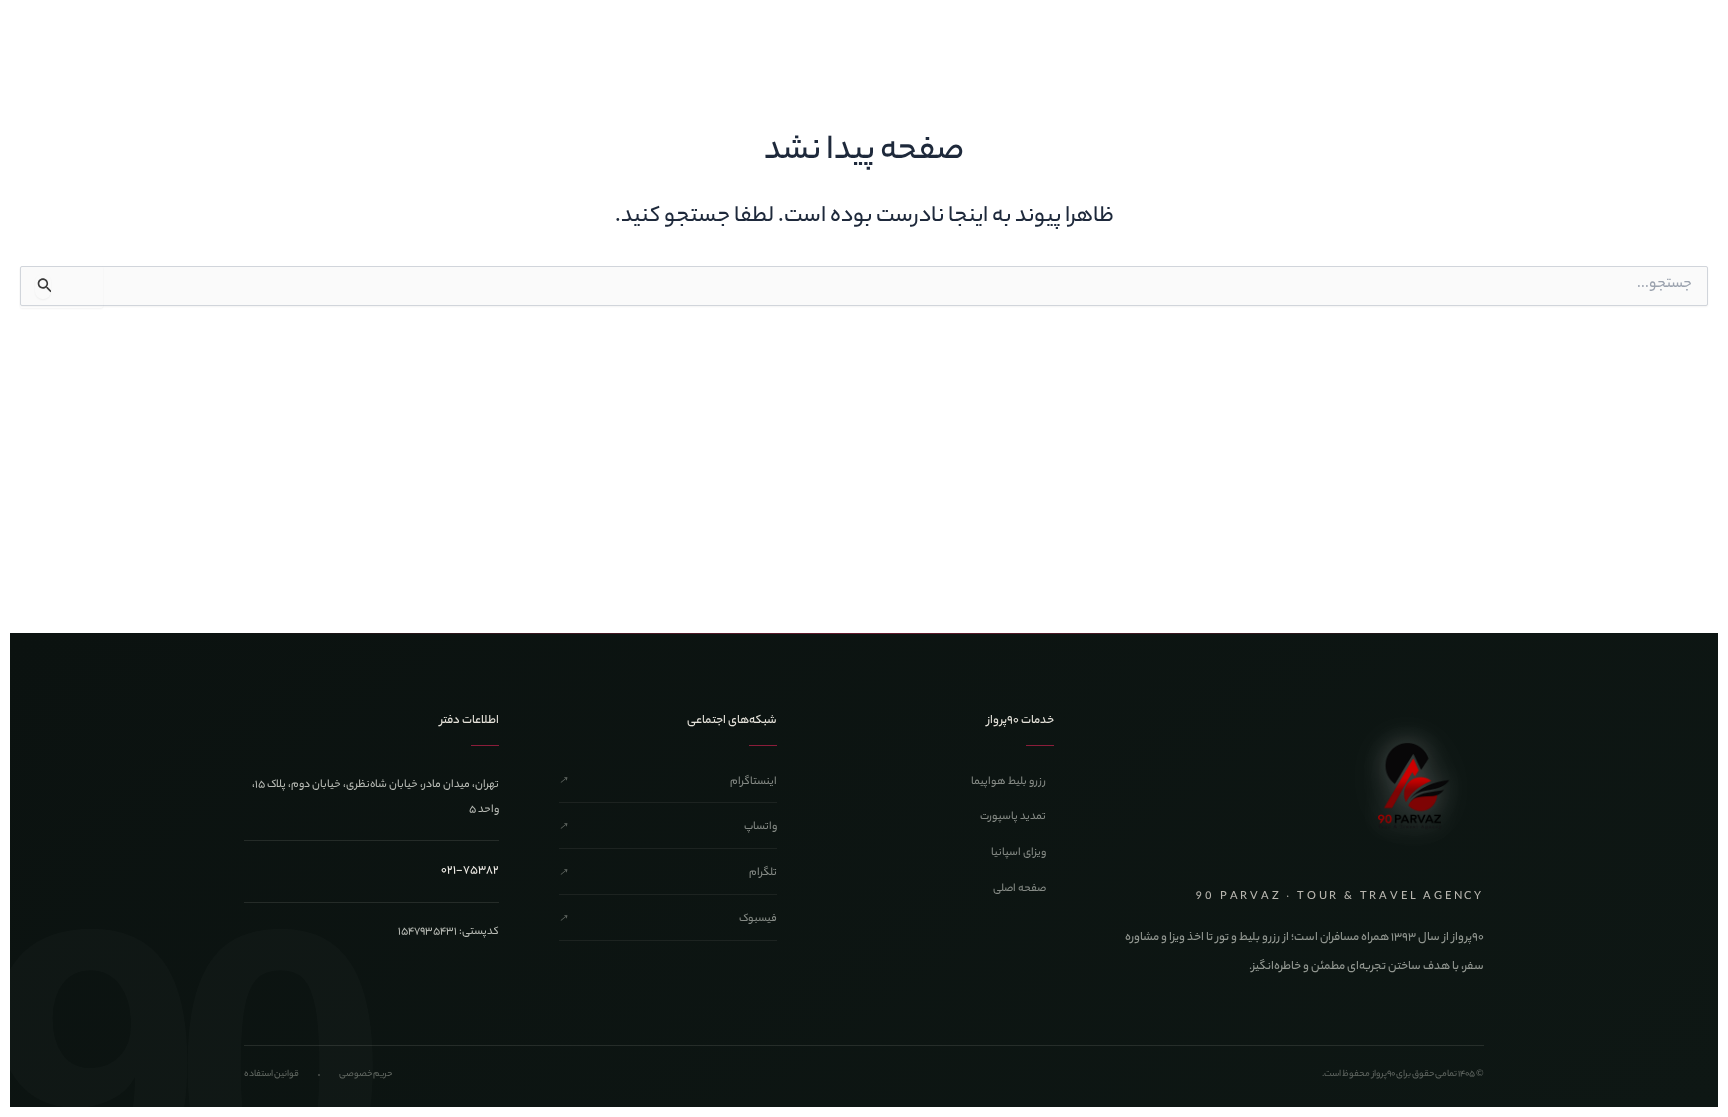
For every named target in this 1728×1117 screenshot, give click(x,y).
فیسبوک (667, 919)
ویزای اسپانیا (1018, 853)
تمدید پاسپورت (1013, 817)
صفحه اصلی (1019, 889)
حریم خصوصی (365, 1074)
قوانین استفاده (271, 1074)
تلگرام (667, 873)
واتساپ (667, 827)
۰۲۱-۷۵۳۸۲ (470, 871)
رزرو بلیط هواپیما (1008, 782)
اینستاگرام (667, 782)
